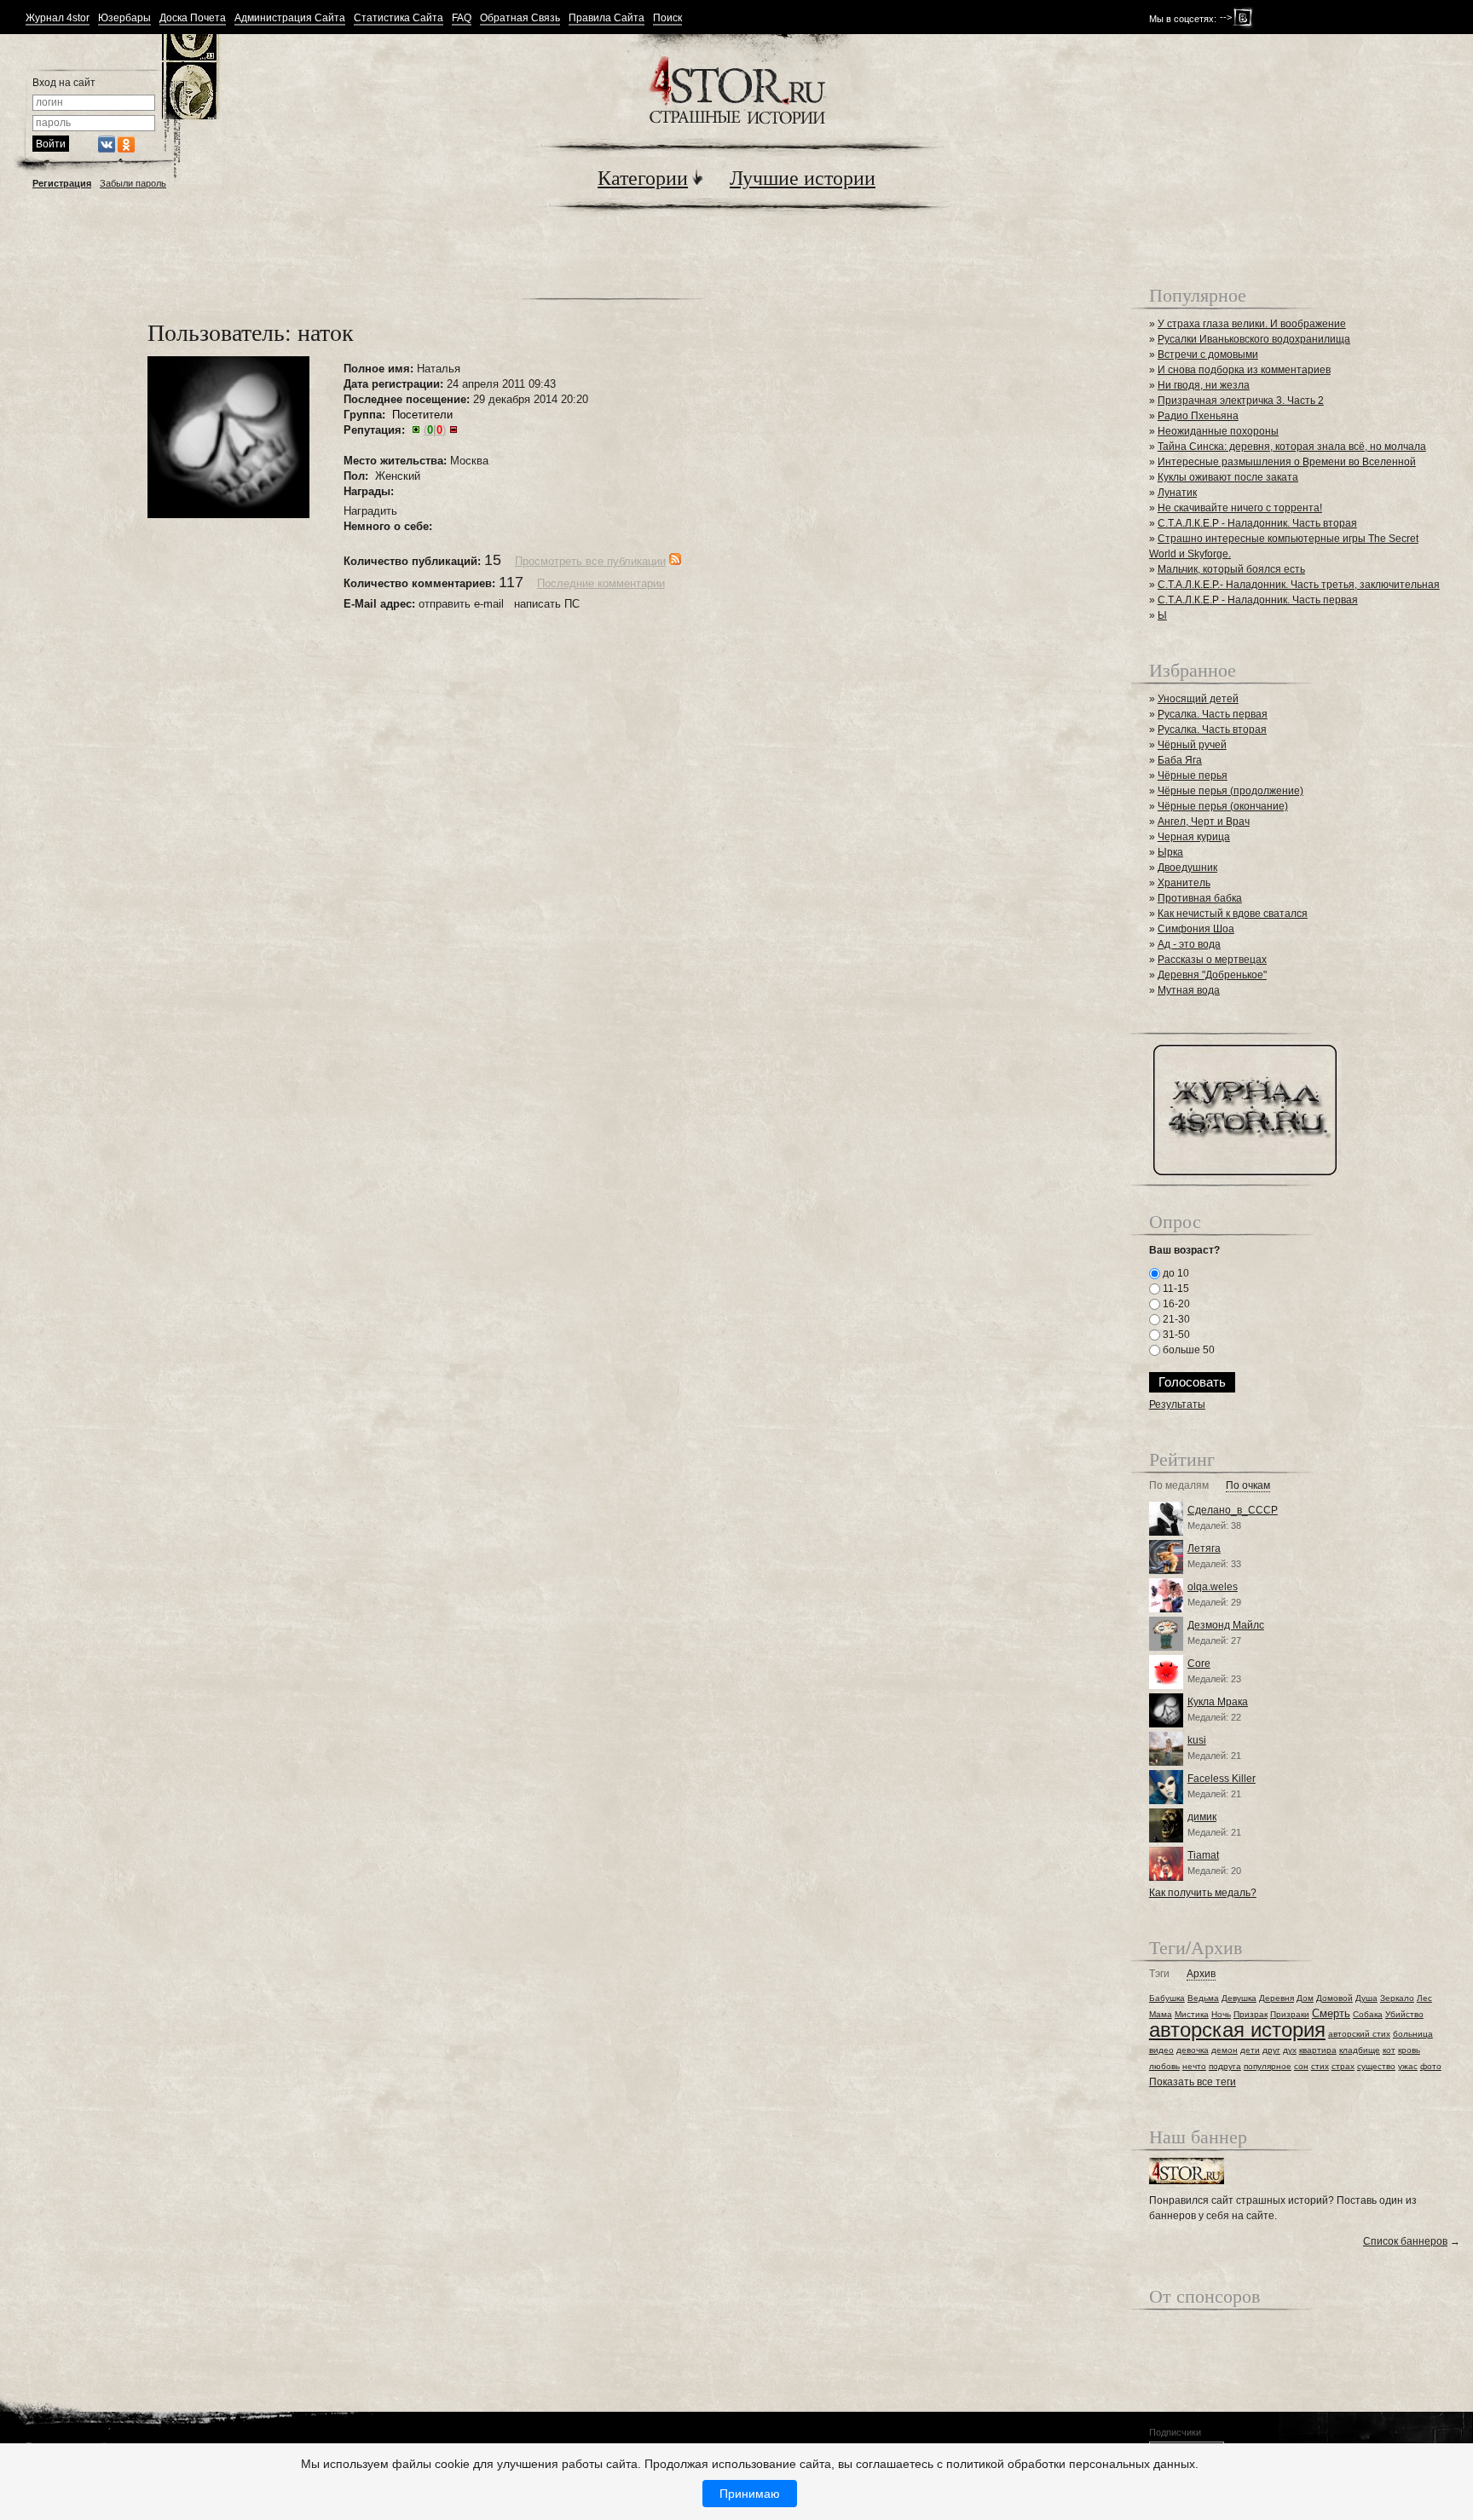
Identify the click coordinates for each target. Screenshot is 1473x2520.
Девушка (1239, 1998)
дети (1250, 2050)
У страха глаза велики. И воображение (1252, 324)
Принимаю (750, 2494)
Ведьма (1203, 1998)
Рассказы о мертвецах (1212, 960)
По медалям (1179, 1486)
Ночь (1221, 2014)
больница (1413, 2034)
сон (1301, 2066)
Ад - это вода (1189, 944)
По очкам (1248, 1486)
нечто (1194, 2066)
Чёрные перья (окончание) (1223, 806)
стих (1320, 2066)
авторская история (1237, 2030)
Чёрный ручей (1192, 745)
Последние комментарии (601, 583)
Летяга (1204, 1548)
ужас (1408, 2066)
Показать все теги (1193, 2082)
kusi (1197, 1740)
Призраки (1290, 2014)
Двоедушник (1187, 868)
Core (1199, 1664)
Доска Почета (193, 18)
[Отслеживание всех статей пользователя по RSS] (675, 561)
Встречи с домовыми (1208, 355)
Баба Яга (1180, 760)
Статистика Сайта (399, 18)
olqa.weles (1213, 1587)
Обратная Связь (520, 18)
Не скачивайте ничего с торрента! (1240, 508)
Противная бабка (1200, 898)
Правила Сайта (607, 18)
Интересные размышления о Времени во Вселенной (1287, 462)
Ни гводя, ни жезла (1204, 385)
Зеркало (1397, 1998)
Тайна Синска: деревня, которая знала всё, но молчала (1292, 447)
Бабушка (1167, 1998)
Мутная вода (1189, 990)
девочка (1193, 2050)
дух (1290, 2050)
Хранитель (1184, 883)
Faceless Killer (1222, 1779)
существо (1376, 2066)
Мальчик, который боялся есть (1231, 569)
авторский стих (1359, 2034)
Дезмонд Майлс (1226, 1625)
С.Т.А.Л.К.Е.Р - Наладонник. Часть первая (1258, 600)
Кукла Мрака (1218, 1702)
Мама (1161, 2014)
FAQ (462, 18)
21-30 (1175, 1319)
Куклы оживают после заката (1228, 477)
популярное (1268, 2066)
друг (1271, 2050)
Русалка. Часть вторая (1212, 729)
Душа (1366, 1998)
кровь (1409, 2050)
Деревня (1277, 1998)
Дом (1305, 1998)
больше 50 (1187, 1350)
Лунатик (1177, 493)
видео (1161, 2050)
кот (1389, 2050)
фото (1431, 2066)
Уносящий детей (1198, 699)
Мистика (1192, 2014)
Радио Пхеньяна (1198, 416)
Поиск (667, 18)
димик (1202, 1817)
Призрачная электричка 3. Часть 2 (1241, 401)
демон (1225, 2050)
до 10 (1175, 1273)
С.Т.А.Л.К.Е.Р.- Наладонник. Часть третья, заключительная (1299, 585)
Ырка (1170, 852)
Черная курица (1194, 837)
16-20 (1175, 1304)
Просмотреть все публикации (590, 561)
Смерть (1331, 2013)
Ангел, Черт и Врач (1204, 822)
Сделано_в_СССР (1233, 1510)
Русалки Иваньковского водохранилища (1254, 339)
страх (1343, 2066)
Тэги (1159, 1974)
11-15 (1175, 1289)
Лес (1424, 1998)
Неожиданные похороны (1218, 431)
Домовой (1334, 1998)
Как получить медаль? (1203, 1893)
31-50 (1175, 1335)
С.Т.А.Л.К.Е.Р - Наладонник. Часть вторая (1257, 523)
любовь (1164, 2066)
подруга (1225, 2066)
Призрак (1251, 2014)
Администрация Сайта (290, 18)
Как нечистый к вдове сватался (1233, 914)
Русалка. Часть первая (1213, 714)
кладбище (1360, 2050)
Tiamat (1203, 1855)
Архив (1201, 1974)
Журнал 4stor (58, 18)
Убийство (1404, 2014)
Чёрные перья (1193, 776)
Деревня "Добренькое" (1212, 975)
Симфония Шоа (1196, 929)
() (435, 430)
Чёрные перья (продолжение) (1230, 791)
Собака (1368, 2014)
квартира (1318, 2050)
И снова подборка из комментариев (1244, 370)
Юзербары (124, 18)
